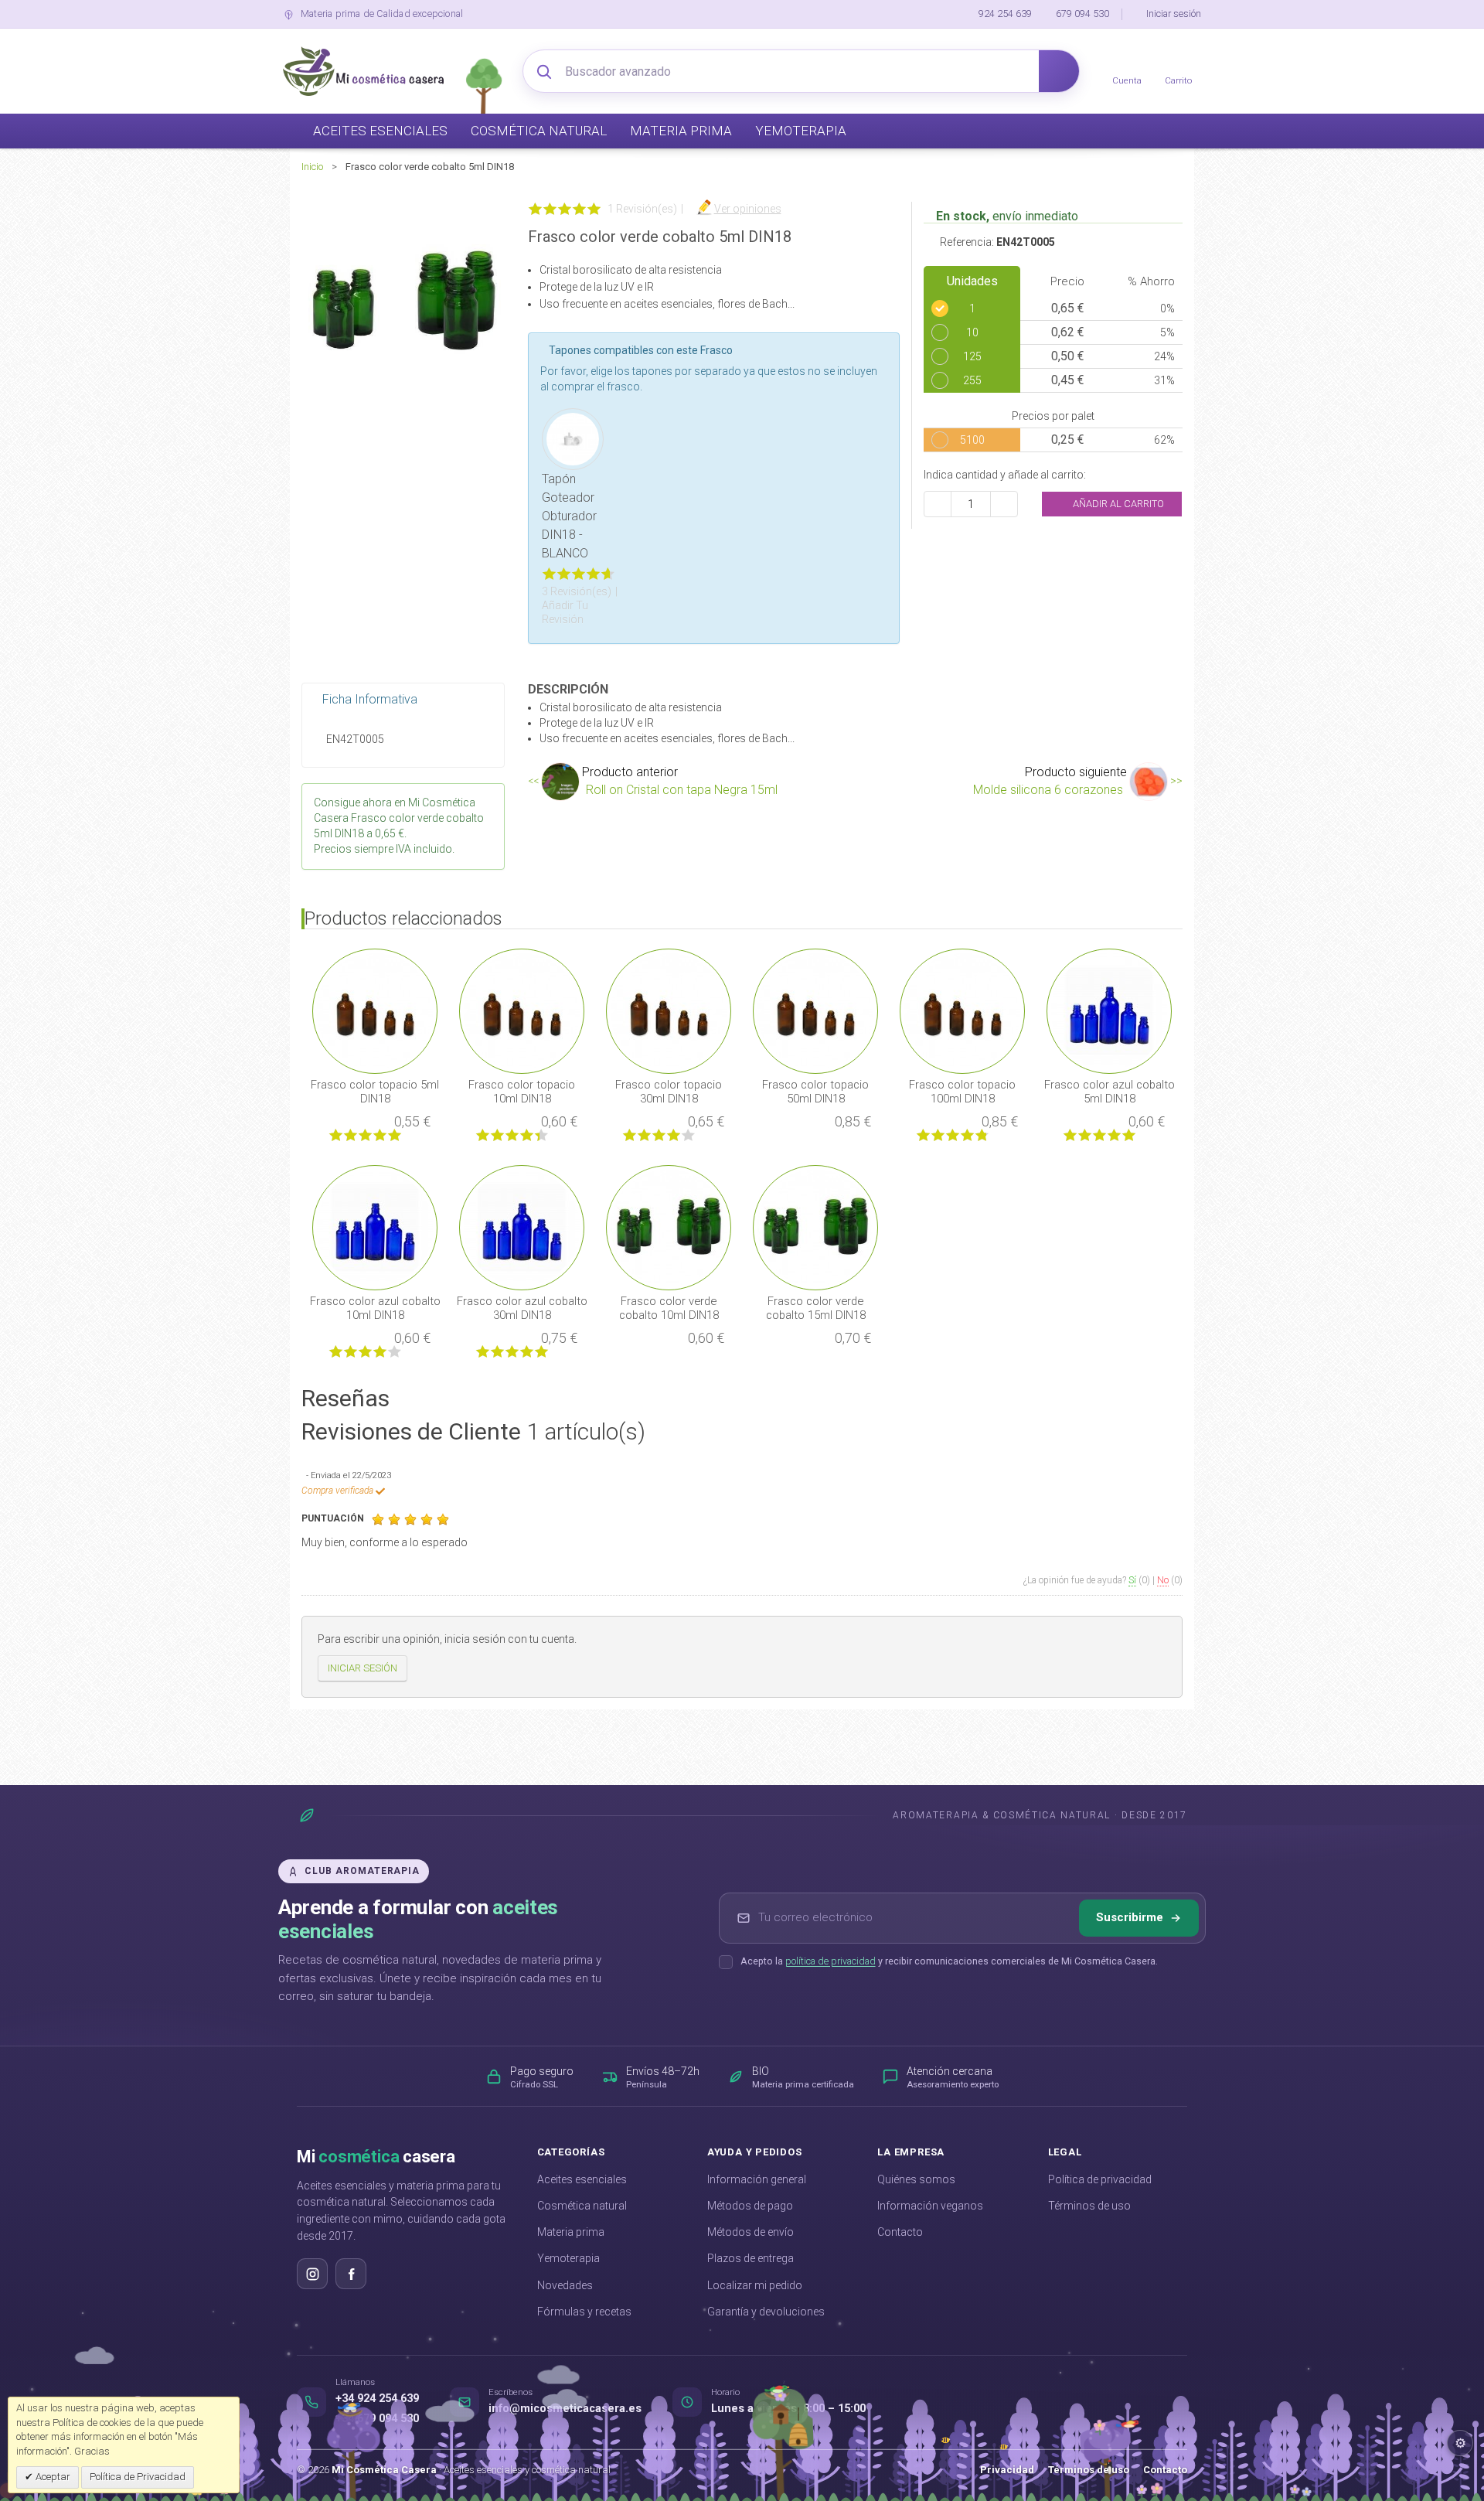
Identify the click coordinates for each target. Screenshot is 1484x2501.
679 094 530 (1082, 14)
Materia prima (571, 2232)
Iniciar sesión (1174, 14)
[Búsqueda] (1059, 71)
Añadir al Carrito (1117, 504)
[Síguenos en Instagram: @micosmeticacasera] (312, 2274)
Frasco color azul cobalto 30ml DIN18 (522, 1308)
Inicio (312, 167)
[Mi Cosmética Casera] (363, 71)
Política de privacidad (1100, 2179)
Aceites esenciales (582, 2179)
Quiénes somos (916, 2179)
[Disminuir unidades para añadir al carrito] (938, 504)
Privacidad (1007, 2470)
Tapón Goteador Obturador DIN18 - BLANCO (569, 516)
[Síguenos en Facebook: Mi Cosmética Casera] (351, 2274)
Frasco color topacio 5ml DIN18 (375, 1092)
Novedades (565, 2285)
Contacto (900, 2232)
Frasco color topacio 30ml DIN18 (669, 1092)
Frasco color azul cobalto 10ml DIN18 (375, 1308)
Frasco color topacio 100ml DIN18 (962, 1092)
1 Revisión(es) (642, 209)
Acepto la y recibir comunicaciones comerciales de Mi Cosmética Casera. (949, 1961)
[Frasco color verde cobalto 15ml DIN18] (815, 1227)
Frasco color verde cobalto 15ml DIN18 (816, 1308)
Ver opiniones (748, 209)
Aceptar (52, 2477)
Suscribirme (1130, 1917)
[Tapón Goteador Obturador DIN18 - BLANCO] (573, 438)
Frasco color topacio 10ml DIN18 (522, 1092)
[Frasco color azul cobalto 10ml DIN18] (375, 1227)
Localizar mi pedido (755, 2285)
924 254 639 (1005, 14)
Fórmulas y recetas (584, 2312)
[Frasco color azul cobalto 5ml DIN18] (1109, 1010)
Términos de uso (1089, 2206)
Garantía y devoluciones (766, 2312)
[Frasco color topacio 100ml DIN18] (962, 1010)
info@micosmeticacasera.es (565, 2409)
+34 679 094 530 (377, 2419)
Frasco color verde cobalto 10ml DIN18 (669, 1308)
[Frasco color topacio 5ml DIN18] (375, 1010)
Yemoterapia (568, 2258)
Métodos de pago (750, 2206)
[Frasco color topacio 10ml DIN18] (522, 1010)
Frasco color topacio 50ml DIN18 (815, 1092)
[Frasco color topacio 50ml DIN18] (815, 1010)
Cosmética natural (582, 2206)
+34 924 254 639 (377, 2399)
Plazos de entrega (751, 2258)
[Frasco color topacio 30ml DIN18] (669, 1010)
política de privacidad (830, 1961)
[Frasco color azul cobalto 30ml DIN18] (522, 1227)
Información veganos (930, 2206)
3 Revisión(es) (577, 591)
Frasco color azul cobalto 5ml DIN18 (1110, 1092)
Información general (757, 2179)
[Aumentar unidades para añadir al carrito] (1004, 504)
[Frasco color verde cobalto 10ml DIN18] (669, 1227)
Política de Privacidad (138, 2477)
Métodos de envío (751, 2232)
